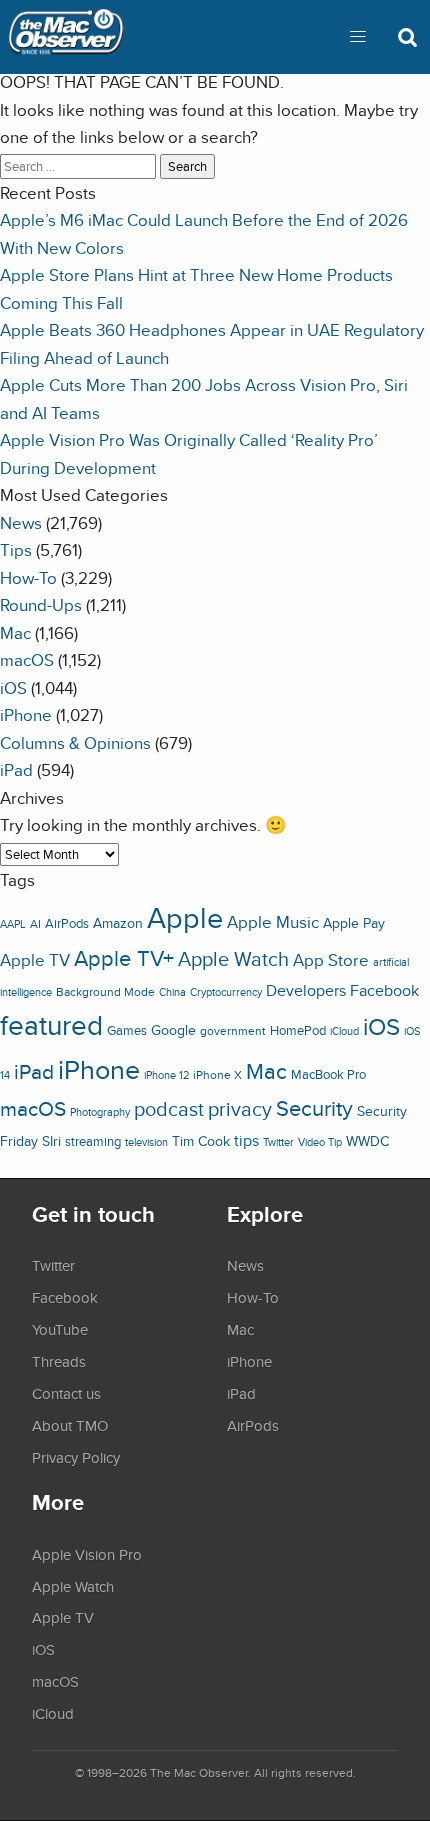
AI (35, 924)
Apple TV (35, 960)
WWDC (367, 1141)
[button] (358, 37)
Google (173, 1029)
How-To (28, 577)
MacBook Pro (328, 1074)
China (172, 992)
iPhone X (217, 1075)
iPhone (26, 714)
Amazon (118, 923)
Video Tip (320, 1142)
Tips (16, 549)
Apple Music (273, 922)
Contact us (66, 1393)
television (146, 1142)
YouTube (60, 1329)
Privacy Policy (76, 1457)
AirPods (67, 923)
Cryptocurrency (226, 992)
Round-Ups (41, 604)
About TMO (70, 1425)
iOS (13, 687)
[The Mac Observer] (66, 37)
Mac (15, 632)
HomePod (298, 1030)
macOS (27, 659)
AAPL (13, 924)
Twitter (278, 1142)
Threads (59, 1361)
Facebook (384, 990)
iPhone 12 (166, 1075)
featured (51, 1025)
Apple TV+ (124, 958)
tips (246, 1140)
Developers (306, 990)
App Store (331, 960)
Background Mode (105, 991)
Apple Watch (233, 959)
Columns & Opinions (75, 742)
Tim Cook (201, 1140)
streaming (93, 1141)
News (21, 522)
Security (314, 1108)
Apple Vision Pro (87, 1554)
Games (127, 1030)
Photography (100, 1112)
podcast (169, 1108)
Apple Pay (354, 923)
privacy (240, 1108)
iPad (16, 769)
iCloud (344, 1031)
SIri (51, 1141)
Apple (185, 917)
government (233, 1030)
